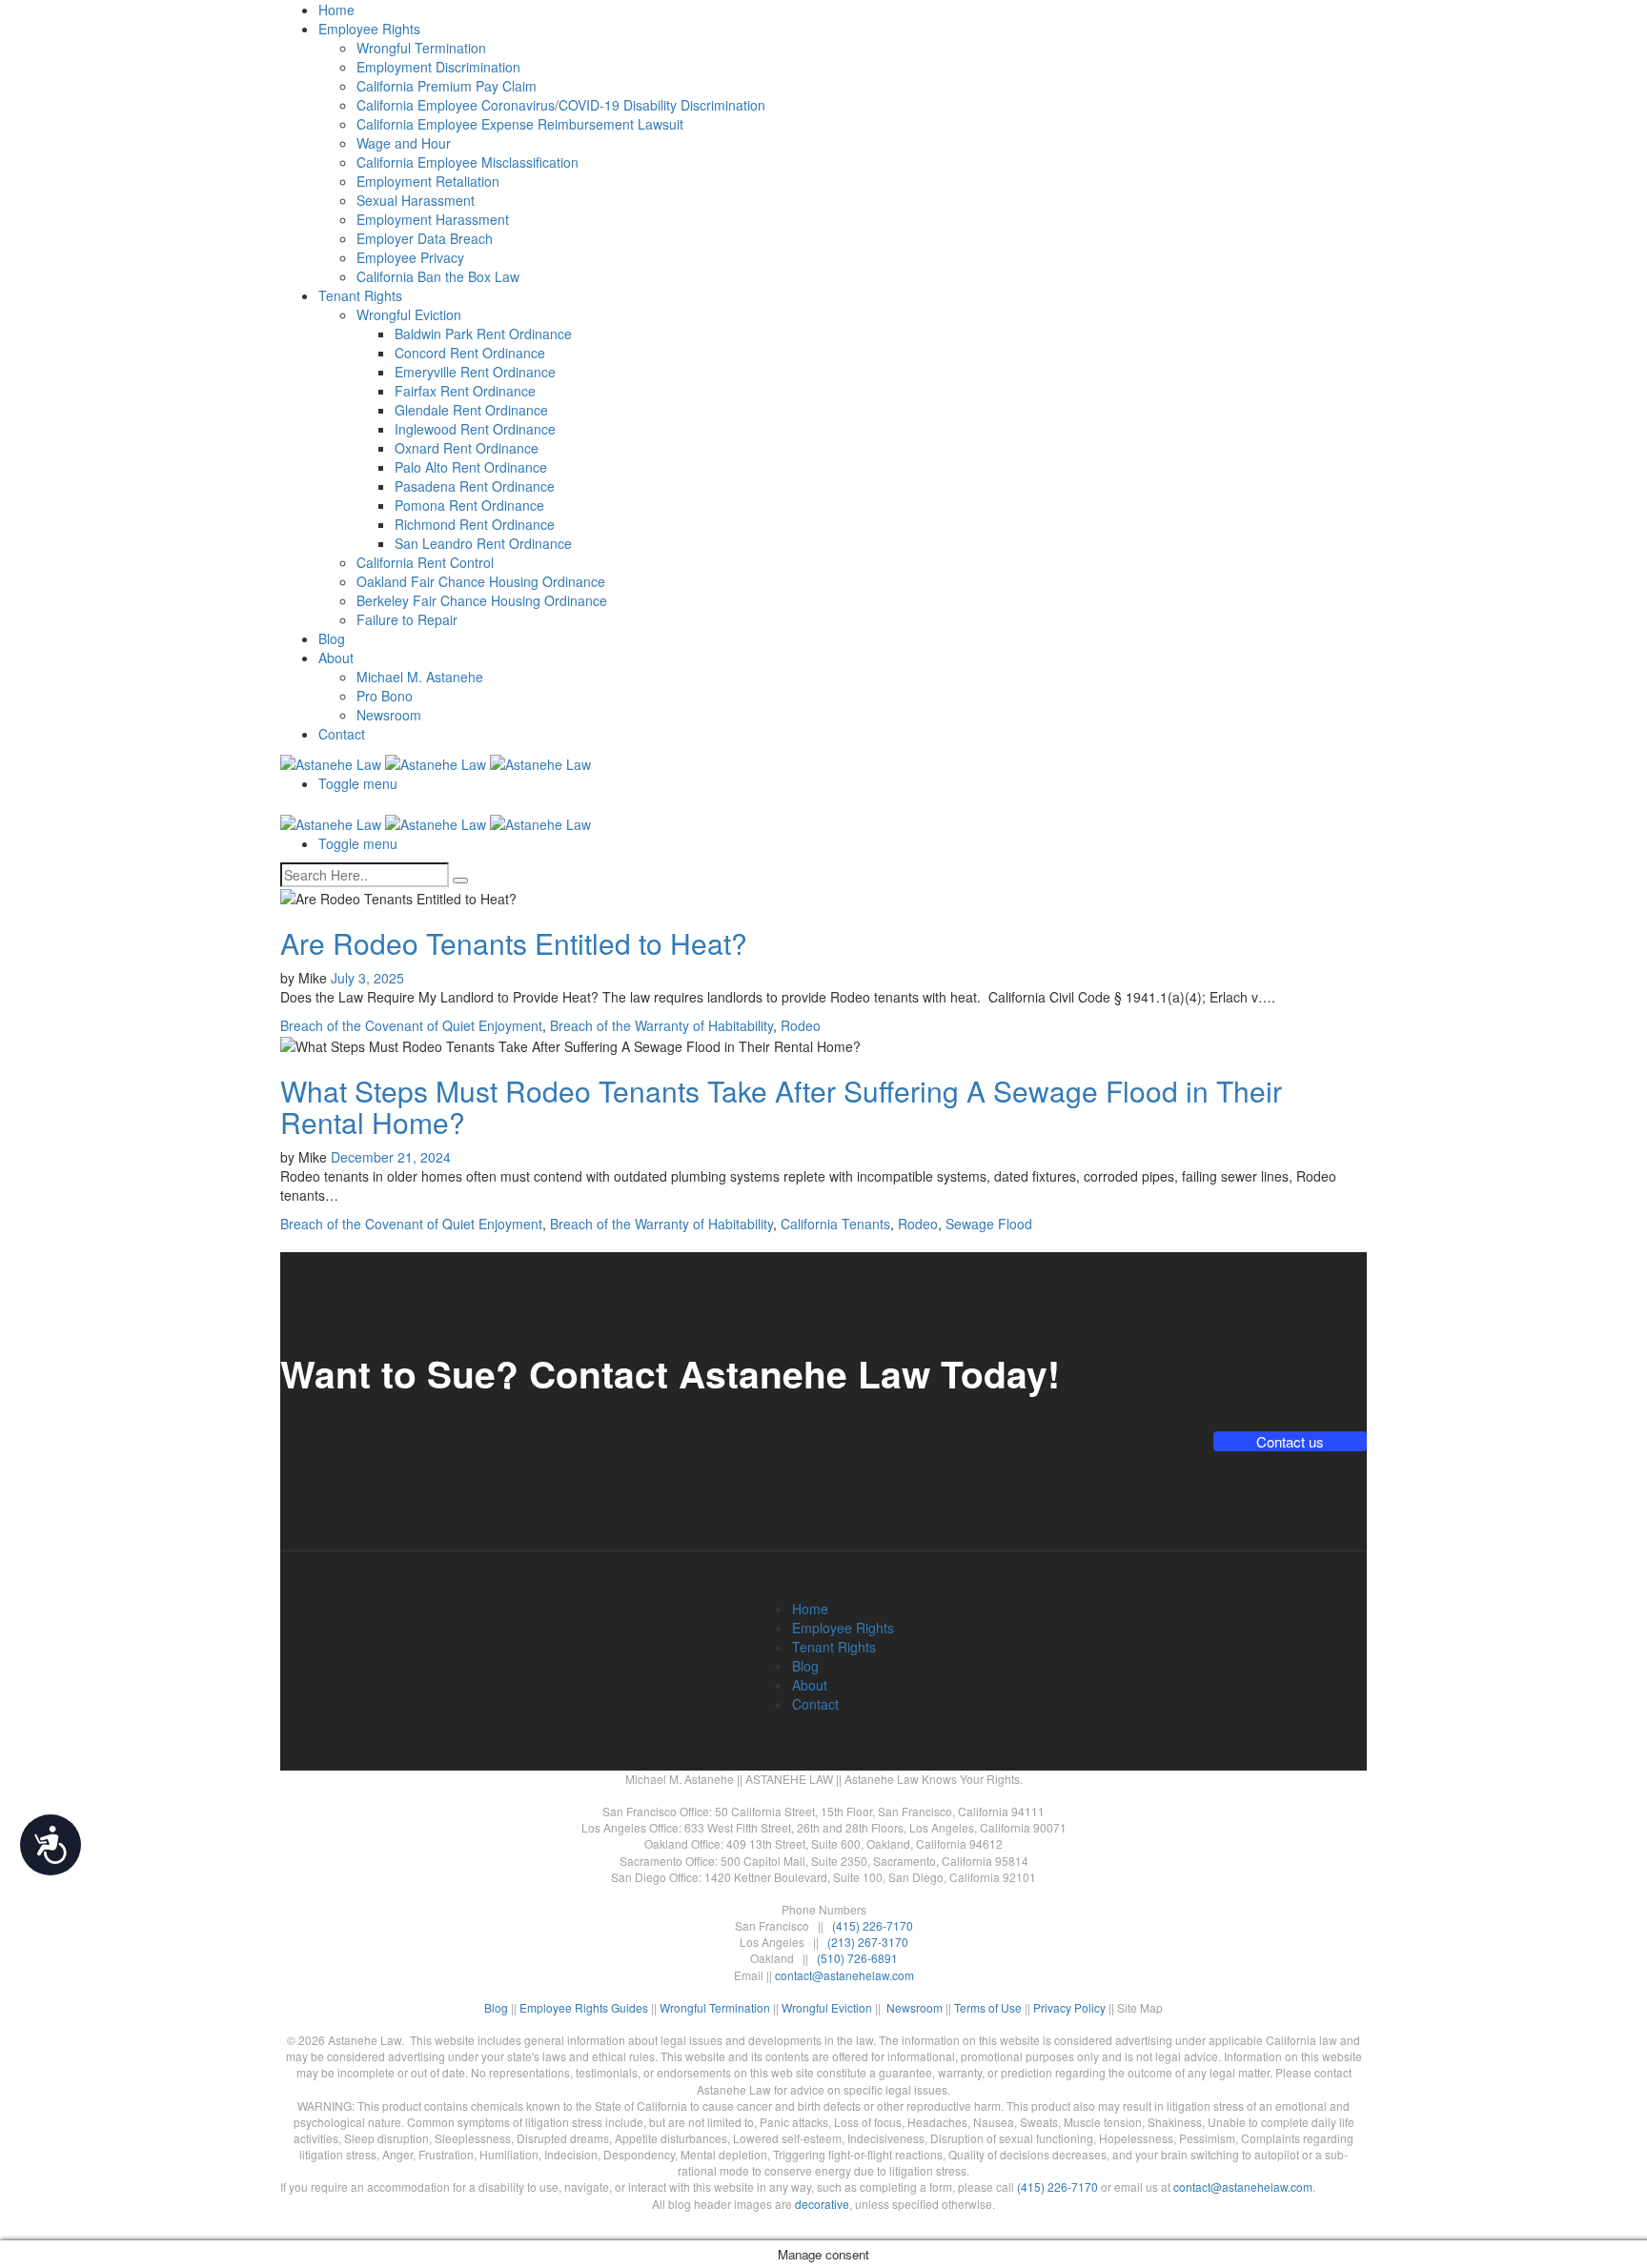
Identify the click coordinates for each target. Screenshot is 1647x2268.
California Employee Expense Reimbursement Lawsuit (520, 124)
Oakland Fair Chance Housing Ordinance (481, 581)
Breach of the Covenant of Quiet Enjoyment (411, 1025)
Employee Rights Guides (584, 2007)
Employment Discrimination (438, 67)
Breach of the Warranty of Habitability (661, 1025)
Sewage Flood (989, 1224)
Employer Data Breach (425, 238)
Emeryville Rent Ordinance (475, 372)
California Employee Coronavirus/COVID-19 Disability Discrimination (561, 105)
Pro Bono (385, 696)
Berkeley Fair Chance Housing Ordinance (482, 600)
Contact (342, 734)
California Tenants (835, 1224)
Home (336, 10)
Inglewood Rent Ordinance (475, 429)
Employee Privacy (410, 257)
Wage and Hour (404, 143)
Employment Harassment (433, 219)
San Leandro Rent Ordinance (483, 543)
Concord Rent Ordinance (470, 353)
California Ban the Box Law (438, 276)
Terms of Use (988, 2007)
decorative (822, 2204)
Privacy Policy (1069, 2007)
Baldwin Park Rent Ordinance (483, 334)
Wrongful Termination (421, 48)
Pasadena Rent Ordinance (475, 486)
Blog (332, 638)
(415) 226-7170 (873, 1925)
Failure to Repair (407, 619)
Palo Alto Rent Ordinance (471, 467)
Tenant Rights (360, 295)
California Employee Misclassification (468, 162)
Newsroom (389, 715)
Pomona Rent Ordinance (469, 505)
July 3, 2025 (367, 978)
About (336, 658)
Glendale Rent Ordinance (471, 410)
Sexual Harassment (416, 200)
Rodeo (801, 1025)
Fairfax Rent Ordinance (465, 391)
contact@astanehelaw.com (844, 1975)
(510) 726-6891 (857, 1958)
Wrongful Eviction (409, 314)
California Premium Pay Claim (447, 86)
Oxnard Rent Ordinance (467, 448)
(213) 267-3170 (868, 1942)
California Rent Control (425, 562)
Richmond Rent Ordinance (475, 524)
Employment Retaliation (428, 181)
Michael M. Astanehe (420, 677)
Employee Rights (369, 29)
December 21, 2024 (391, 1157)
